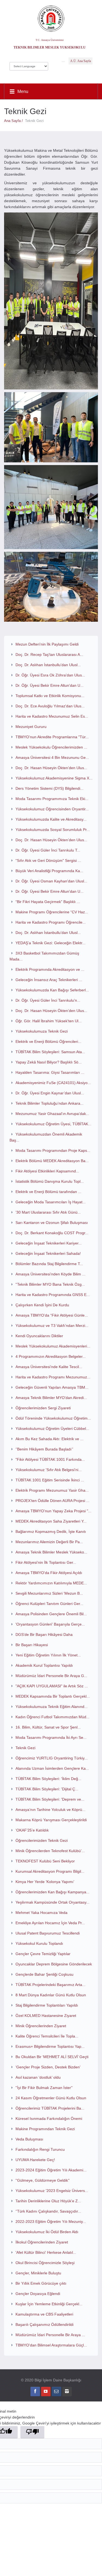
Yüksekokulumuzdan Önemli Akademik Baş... (46, 1137)
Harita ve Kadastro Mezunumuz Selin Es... (52, 716)
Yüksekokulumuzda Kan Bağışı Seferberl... (52, 990)
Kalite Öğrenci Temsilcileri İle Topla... (47, 2036)
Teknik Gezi (25, 1748)
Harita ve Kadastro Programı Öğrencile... (51, 922)
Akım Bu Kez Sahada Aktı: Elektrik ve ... (50, 1439)
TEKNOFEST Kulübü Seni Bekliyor (45, 1861)
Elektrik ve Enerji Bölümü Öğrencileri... (48, 1042)
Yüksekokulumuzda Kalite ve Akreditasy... (51, 819)
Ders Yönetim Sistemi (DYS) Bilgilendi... (50, 788)
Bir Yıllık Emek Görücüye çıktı (41, 2283)
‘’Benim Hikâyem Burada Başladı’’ (44, 1449)
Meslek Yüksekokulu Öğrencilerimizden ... (51, 747)
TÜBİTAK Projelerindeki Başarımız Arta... (50, 1985)
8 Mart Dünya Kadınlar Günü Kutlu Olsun (51, 1995)
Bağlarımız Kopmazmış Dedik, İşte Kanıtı (51, 1532)
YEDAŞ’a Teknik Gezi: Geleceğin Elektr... (50, 943)
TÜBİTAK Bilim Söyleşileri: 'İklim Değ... (48, 1779)
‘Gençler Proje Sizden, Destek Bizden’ (48, 2067)
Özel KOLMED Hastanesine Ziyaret (46, 2016)
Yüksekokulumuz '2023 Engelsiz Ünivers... (52, 2191)
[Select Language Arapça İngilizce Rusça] (29, 65)
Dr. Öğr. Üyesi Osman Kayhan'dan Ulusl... (51, 881)
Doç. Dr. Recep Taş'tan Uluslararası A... (49, 655)
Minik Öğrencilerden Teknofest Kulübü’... (50, 1851)
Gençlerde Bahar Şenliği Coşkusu (44, 1974)
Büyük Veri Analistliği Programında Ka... (49, 871)
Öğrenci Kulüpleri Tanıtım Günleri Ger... (49, 1604)
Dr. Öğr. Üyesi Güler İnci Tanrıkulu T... (48, 850)
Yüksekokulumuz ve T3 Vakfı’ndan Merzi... (52, 1326)
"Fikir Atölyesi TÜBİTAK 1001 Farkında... (50, 1459)
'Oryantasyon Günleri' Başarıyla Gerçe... (50, 1624)
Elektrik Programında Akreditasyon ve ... (50, 969)
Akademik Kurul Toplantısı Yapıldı (44, 1665)
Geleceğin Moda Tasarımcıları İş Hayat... (51, 1202)
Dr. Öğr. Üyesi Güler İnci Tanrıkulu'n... (48, 1000)
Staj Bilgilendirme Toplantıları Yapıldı (47, 2005)
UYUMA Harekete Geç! (35, 2160)
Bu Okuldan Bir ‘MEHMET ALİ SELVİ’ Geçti (52, 2057)
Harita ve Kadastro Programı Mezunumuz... (53, 1377)
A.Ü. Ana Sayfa (81, 61)
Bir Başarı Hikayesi (32, 1645)
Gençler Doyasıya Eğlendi (38, 2294)
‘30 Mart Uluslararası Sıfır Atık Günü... (48, 1212)
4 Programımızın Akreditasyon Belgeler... (51, 1356)
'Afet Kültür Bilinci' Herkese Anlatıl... (46, 2252)
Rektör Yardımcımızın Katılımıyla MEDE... (51, 1583)
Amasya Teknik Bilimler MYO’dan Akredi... (51, 1398)
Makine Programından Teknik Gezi (45, 2129)
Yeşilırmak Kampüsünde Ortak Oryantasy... (52, 1902)
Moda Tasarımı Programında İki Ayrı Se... (51, 1737)
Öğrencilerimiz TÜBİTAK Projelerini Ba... (50, 2108)
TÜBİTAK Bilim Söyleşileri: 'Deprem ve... (50, 1799)
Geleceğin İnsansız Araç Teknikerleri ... (49, 980)
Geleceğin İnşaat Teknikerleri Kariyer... (49, 1243)
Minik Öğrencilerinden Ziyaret (41, 2026)
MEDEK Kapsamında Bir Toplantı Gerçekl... (53, 1696)
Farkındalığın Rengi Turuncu (40, 2149)
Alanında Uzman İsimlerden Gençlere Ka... (52, 1768)
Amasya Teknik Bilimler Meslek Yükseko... (51, 1552)
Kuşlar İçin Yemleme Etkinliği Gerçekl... (49, 2304)
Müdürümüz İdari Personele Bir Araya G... (51, 1676)
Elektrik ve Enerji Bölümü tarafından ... (48, 1192)
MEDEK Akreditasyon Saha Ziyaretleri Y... (51, 1521)
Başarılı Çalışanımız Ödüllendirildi (44, 2324)
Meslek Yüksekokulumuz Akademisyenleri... (53, 1346)
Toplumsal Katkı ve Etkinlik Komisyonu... (50, 696)
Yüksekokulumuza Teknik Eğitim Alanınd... (52, 1707)
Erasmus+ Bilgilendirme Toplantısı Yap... (50, 2046)
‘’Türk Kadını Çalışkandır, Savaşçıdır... (48, 2211)
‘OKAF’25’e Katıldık (32, 1830)
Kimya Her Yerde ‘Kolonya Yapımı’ (45, 1882)
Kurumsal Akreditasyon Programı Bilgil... (50, 1871)
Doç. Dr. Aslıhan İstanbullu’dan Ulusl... (48, 933)
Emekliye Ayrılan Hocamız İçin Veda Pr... (50, 1923)
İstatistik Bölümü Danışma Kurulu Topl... (50, 1181)
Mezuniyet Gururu (31, 727)
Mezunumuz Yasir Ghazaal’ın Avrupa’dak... (52, 1114)
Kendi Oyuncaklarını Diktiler (39, 1336)
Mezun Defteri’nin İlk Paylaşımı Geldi (47, 644)
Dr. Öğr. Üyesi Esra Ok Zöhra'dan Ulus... (50, 675)
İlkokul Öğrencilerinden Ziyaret (42, 2242)
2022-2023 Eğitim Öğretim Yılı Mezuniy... (51, 2222)
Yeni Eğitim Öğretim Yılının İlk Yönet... (48, 1655)
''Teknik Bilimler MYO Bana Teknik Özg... (50, 1284)
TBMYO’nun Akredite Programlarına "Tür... (52, 737)
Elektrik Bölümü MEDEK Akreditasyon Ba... (52, 1161)
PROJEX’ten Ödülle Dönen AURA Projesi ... (52, 1501)
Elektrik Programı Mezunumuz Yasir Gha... (52, 1490)
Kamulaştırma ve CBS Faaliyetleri (44, 2314)
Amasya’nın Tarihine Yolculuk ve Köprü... (50, 1810)
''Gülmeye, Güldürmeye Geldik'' (43, 2180)
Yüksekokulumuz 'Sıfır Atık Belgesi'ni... (49, 1470)
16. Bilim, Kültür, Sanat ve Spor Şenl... (48, 1727)
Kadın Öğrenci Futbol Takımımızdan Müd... (52, 1717)
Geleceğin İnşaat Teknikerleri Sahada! (48, 1253)
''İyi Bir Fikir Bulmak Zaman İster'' (44, 2088)
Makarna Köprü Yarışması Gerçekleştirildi (51, 1820)
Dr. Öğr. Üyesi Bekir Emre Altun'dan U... (50, 685)
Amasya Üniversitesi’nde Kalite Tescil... (49, 1367)
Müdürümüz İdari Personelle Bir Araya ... (50, 2335)
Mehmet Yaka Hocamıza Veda (41, 1913)
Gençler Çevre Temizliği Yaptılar (43, 1954)
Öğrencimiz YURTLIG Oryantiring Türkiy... (52, 1758)
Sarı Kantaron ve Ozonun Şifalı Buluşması (52, 1223)
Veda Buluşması (29, 2139)
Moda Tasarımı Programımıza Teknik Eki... (52, 799)
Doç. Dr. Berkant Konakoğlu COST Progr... (52, 1233)
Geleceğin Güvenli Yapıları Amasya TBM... (52, 1387)
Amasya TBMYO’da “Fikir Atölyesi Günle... (52, 1315)
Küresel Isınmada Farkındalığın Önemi (49, 2119)
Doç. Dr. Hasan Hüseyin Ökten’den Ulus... (51, 768)
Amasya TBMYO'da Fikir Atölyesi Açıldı (49, 1573)
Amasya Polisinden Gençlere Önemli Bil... (51, 1614)
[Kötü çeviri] (32, 2432)
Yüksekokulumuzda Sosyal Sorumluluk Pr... (53, 830)
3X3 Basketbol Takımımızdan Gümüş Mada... (44, 956)
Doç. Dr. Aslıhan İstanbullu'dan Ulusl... (48, 665)
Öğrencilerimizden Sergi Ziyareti (43, 1408)
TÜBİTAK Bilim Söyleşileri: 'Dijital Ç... (47, 1789)
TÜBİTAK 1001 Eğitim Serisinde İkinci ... (50, 1480)
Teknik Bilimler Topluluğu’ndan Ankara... (50, 1103)
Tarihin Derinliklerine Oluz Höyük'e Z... (48, 2201)
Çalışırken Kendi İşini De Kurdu (42, 1305)
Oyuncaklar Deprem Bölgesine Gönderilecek (54, 1964)
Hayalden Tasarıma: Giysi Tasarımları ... (50, 1072)
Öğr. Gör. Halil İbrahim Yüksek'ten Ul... (49, 1021)
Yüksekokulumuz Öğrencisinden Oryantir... (52, 809)
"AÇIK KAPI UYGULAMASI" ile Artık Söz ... (52, 1686)
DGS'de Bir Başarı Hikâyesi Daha (44, 1634)
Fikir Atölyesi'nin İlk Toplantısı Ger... (46, 1562)
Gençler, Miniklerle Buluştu (38, 2273)
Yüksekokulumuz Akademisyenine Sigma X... (54, 778)
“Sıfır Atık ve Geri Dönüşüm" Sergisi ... (48, 860)
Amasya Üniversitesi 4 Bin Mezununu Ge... (52, 757)
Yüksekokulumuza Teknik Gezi (42, 1031)
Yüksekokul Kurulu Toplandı (39, 1943)
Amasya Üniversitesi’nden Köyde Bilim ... (50, 1274)
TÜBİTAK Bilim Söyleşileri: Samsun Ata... (50, 1052)
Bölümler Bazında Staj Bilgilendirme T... (49, 1264)
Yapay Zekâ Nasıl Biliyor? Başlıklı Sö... (49, 1062)
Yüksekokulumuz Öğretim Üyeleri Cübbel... (52, 1429)
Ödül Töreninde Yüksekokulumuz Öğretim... (53, 1418)
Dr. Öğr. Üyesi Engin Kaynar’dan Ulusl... (50, 1093)
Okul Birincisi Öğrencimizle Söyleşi (45, 2263)
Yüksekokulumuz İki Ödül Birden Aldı (47, 2232)
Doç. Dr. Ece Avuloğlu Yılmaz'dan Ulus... (50, 706)
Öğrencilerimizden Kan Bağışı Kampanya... (52, 1892)
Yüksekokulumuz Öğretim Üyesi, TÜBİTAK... (53, 1124)
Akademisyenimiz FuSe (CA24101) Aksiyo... (53, 1083)
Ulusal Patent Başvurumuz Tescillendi (48, 1933)
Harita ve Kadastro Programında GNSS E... (53, 1295)
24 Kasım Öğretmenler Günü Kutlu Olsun (51, 2098)
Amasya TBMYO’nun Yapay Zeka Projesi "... (53, 1511)
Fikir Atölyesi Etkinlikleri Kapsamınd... (47, 1171)
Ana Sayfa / (15, 121)
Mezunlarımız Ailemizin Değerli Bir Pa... (49, 1542)
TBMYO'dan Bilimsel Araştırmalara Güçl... (51, 2345)
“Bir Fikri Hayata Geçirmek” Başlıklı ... (48, 902)
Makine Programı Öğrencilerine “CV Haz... (52, 912)
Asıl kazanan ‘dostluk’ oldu (38, 2077)
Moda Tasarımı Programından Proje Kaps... (53, 1150)
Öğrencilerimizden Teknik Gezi (42, 1840)
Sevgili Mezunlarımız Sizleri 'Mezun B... (49, 1593)
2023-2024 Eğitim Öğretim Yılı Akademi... (51, 2170)
